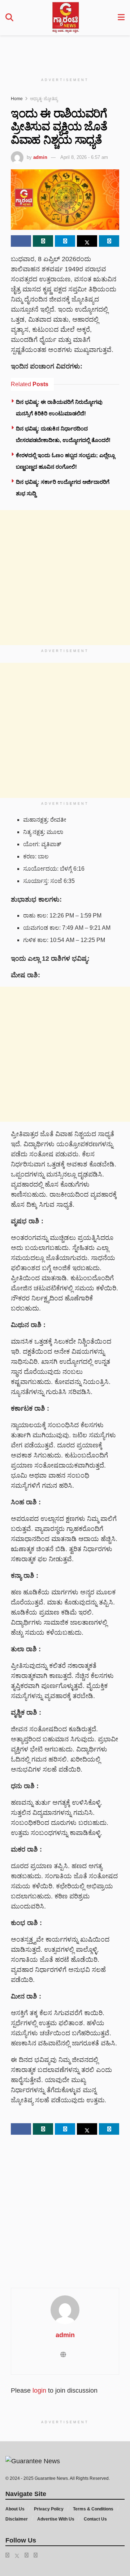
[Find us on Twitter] (17, 2555)
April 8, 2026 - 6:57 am (84, 157)
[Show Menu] (121, 18)
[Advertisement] (69, 52)
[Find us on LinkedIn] (27, 2555)
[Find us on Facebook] (7, 2555)
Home (17, 99)
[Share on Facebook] (21, 241)
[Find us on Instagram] (36, 2555)
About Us (15, 2509)
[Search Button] (9, 18)
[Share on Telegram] (65, 241)
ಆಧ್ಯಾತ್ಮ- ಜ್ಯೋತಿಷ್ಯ (44, 99)
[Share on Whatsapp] (43, 241)
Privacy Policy (49, 2509)
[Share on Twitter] (87, 241)
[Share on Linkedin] (109, 241)
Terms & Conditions (93, 2509)
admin (40, 157)
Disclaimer (17, 2519)
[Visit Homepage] (66, 18)
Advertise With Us (56, 2519)
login (39, 2390)
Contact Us (95, 2519)
